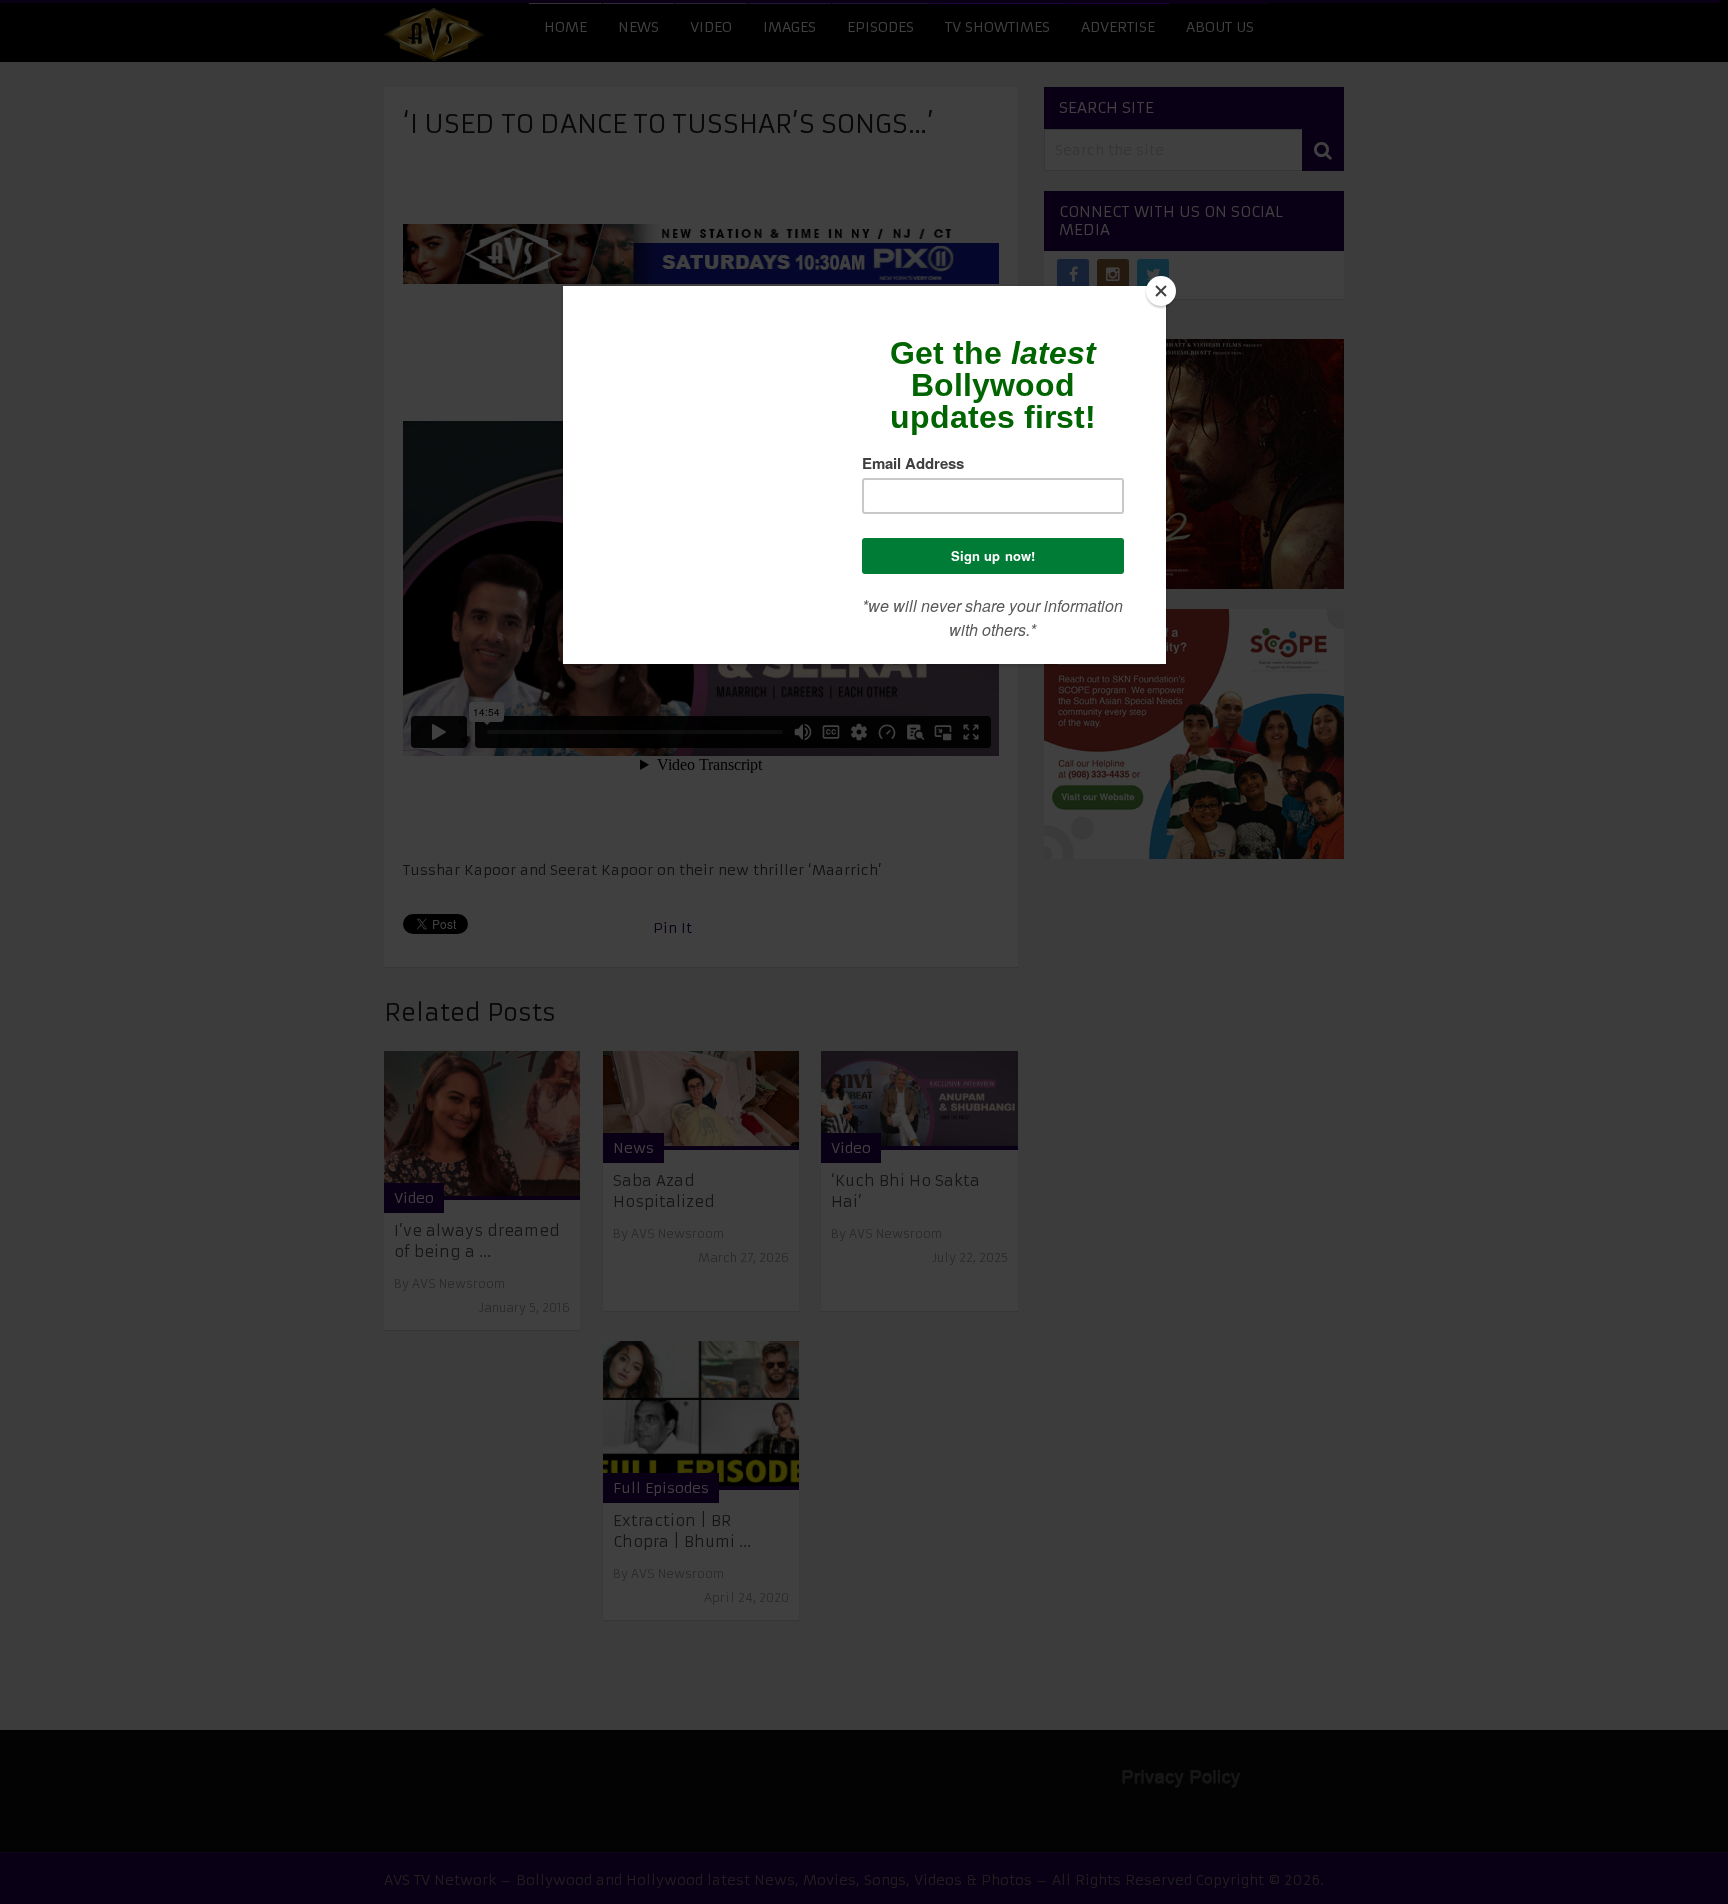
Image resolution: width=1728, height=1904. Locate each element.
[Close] (1161, 291)
